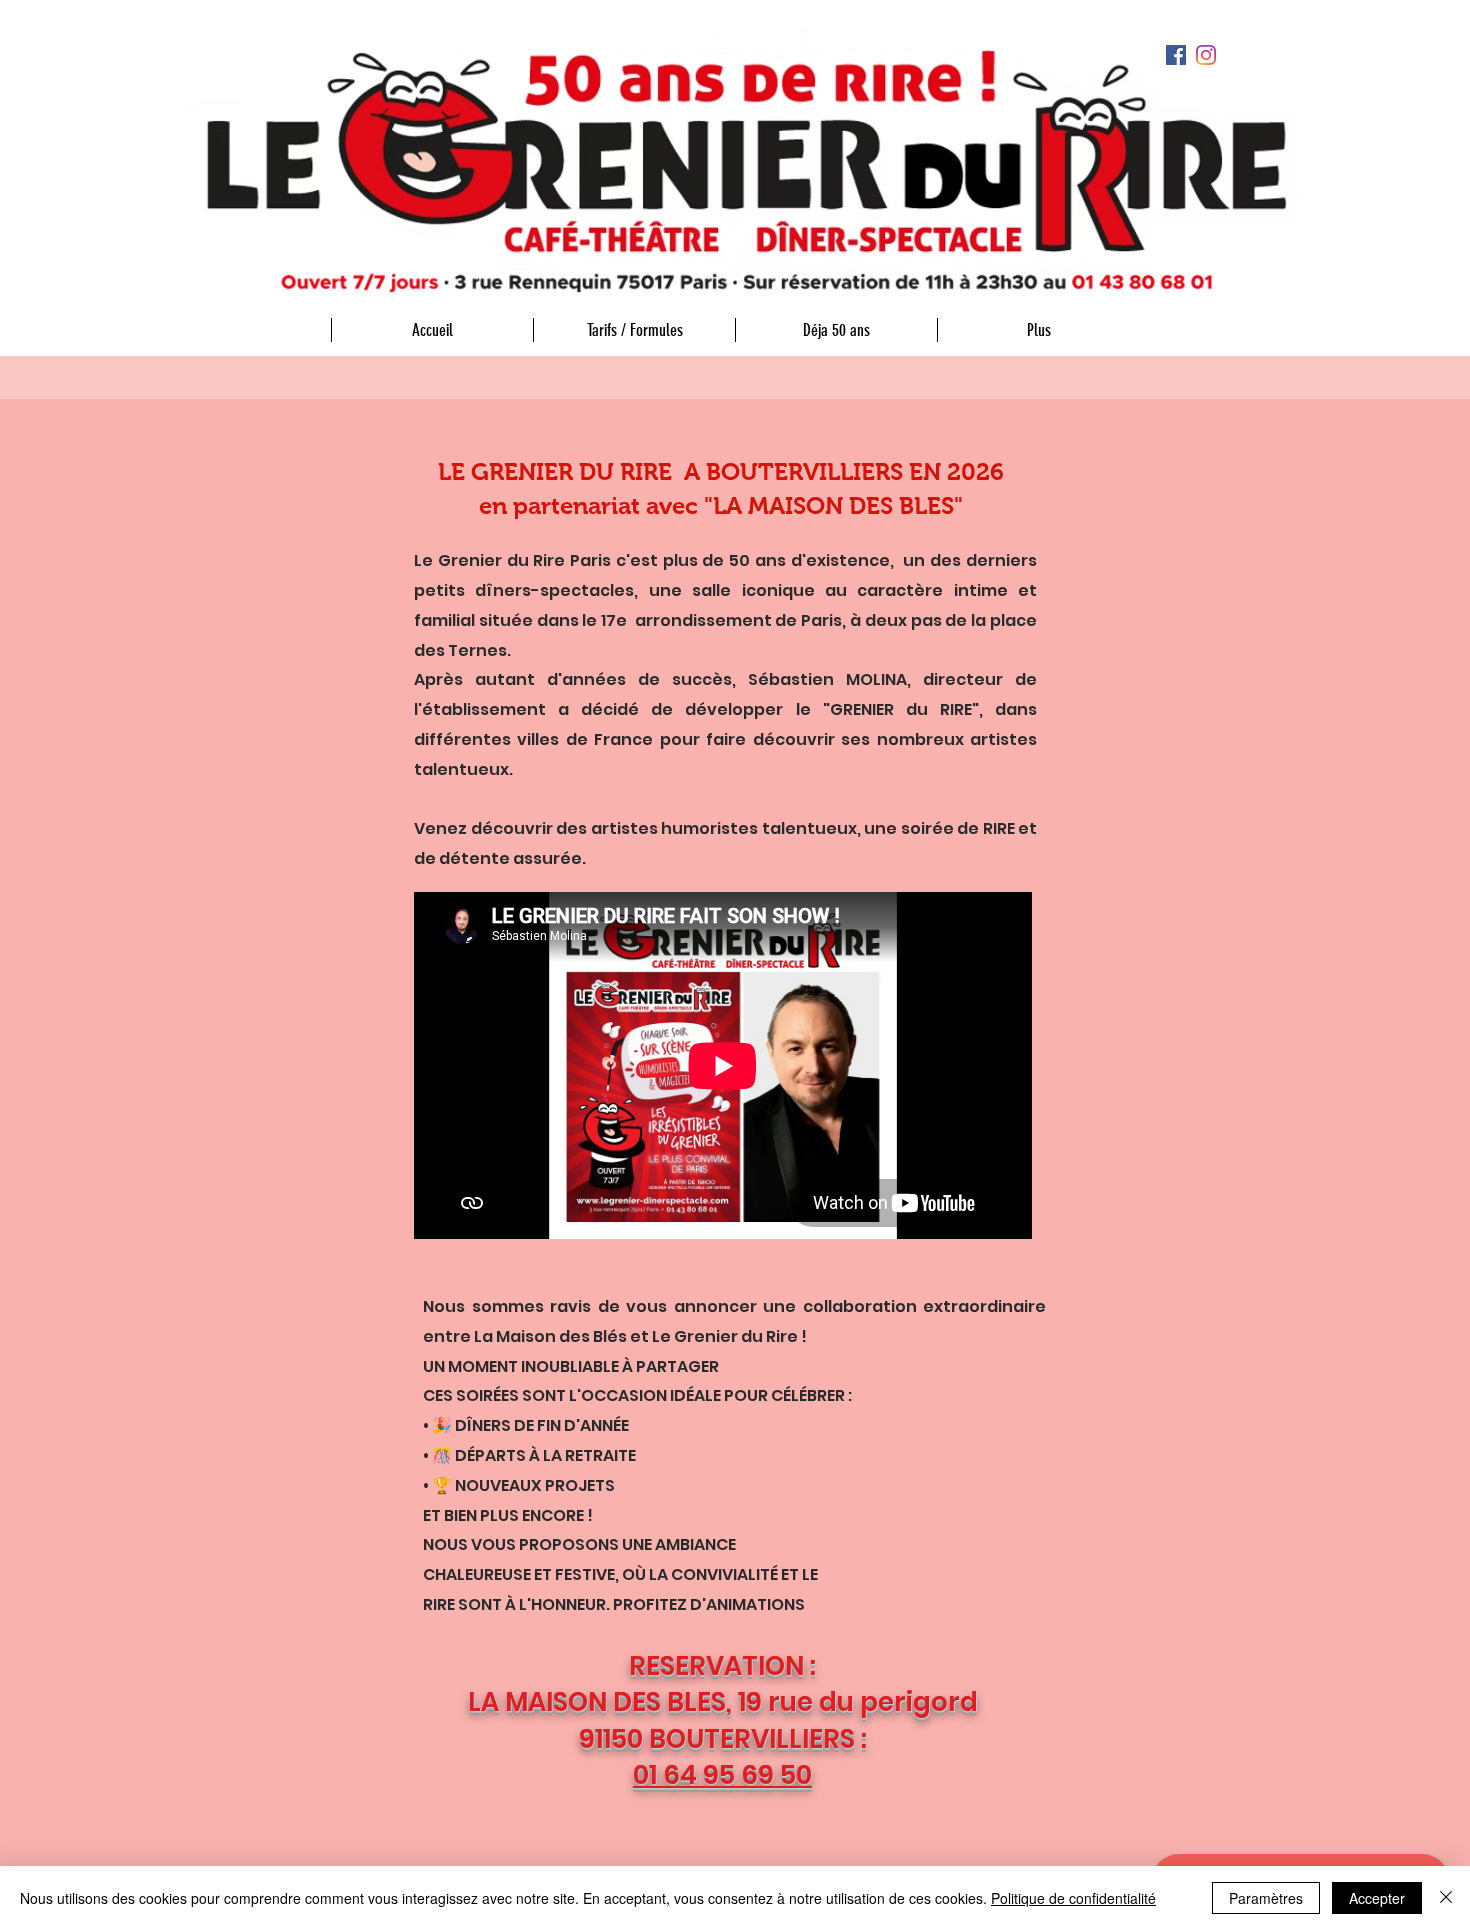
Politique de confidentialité (1073, 1898)
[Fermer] (1446, 1898)
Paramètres (1266, 1898)
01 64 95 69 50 (722, 1775)
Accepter (1377, 1898)
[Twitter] (1206, 55)
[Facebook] (1176, 55)
